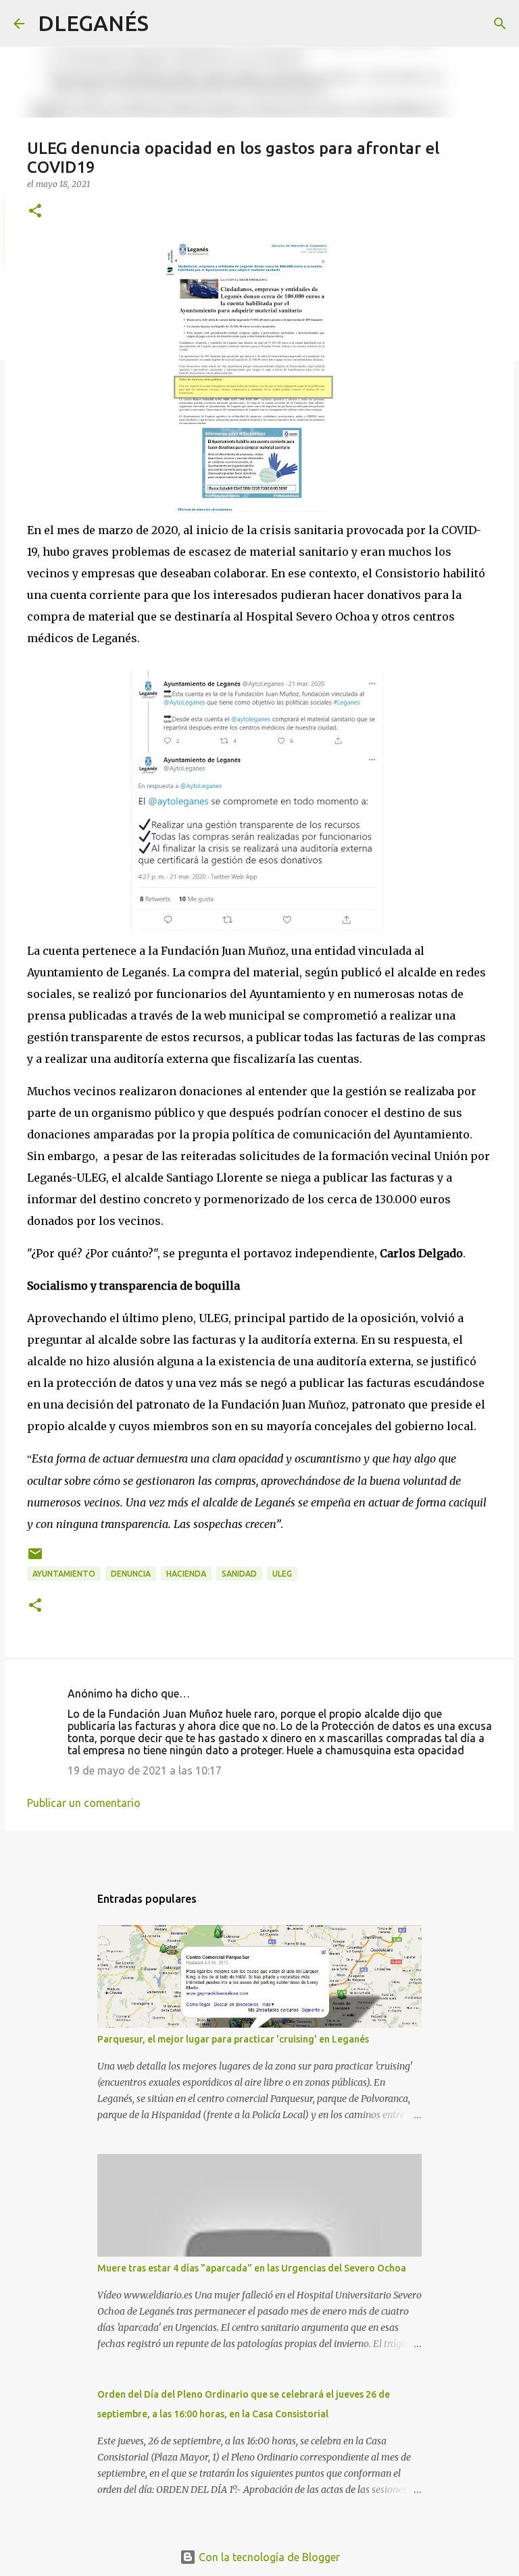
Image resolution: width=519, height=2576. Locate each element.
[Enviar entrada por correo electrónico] (35, 1559)
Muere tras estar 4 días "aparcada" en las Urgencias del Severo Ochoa (252, 2268)
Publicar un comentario (84, 1803)
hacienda (186, 1574)
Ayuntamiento (64, 1574)
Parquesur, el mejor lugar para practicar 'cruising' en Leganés (233, 2039)
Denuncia (131, 1574)
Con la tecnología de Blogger (268, 2557)
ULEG (282, 1574)
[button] (35, 212)
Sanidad (239, 1574)
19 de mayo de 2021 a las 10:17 (145, 1770)
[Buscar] (168, 24)
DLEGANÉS (93, 23)
